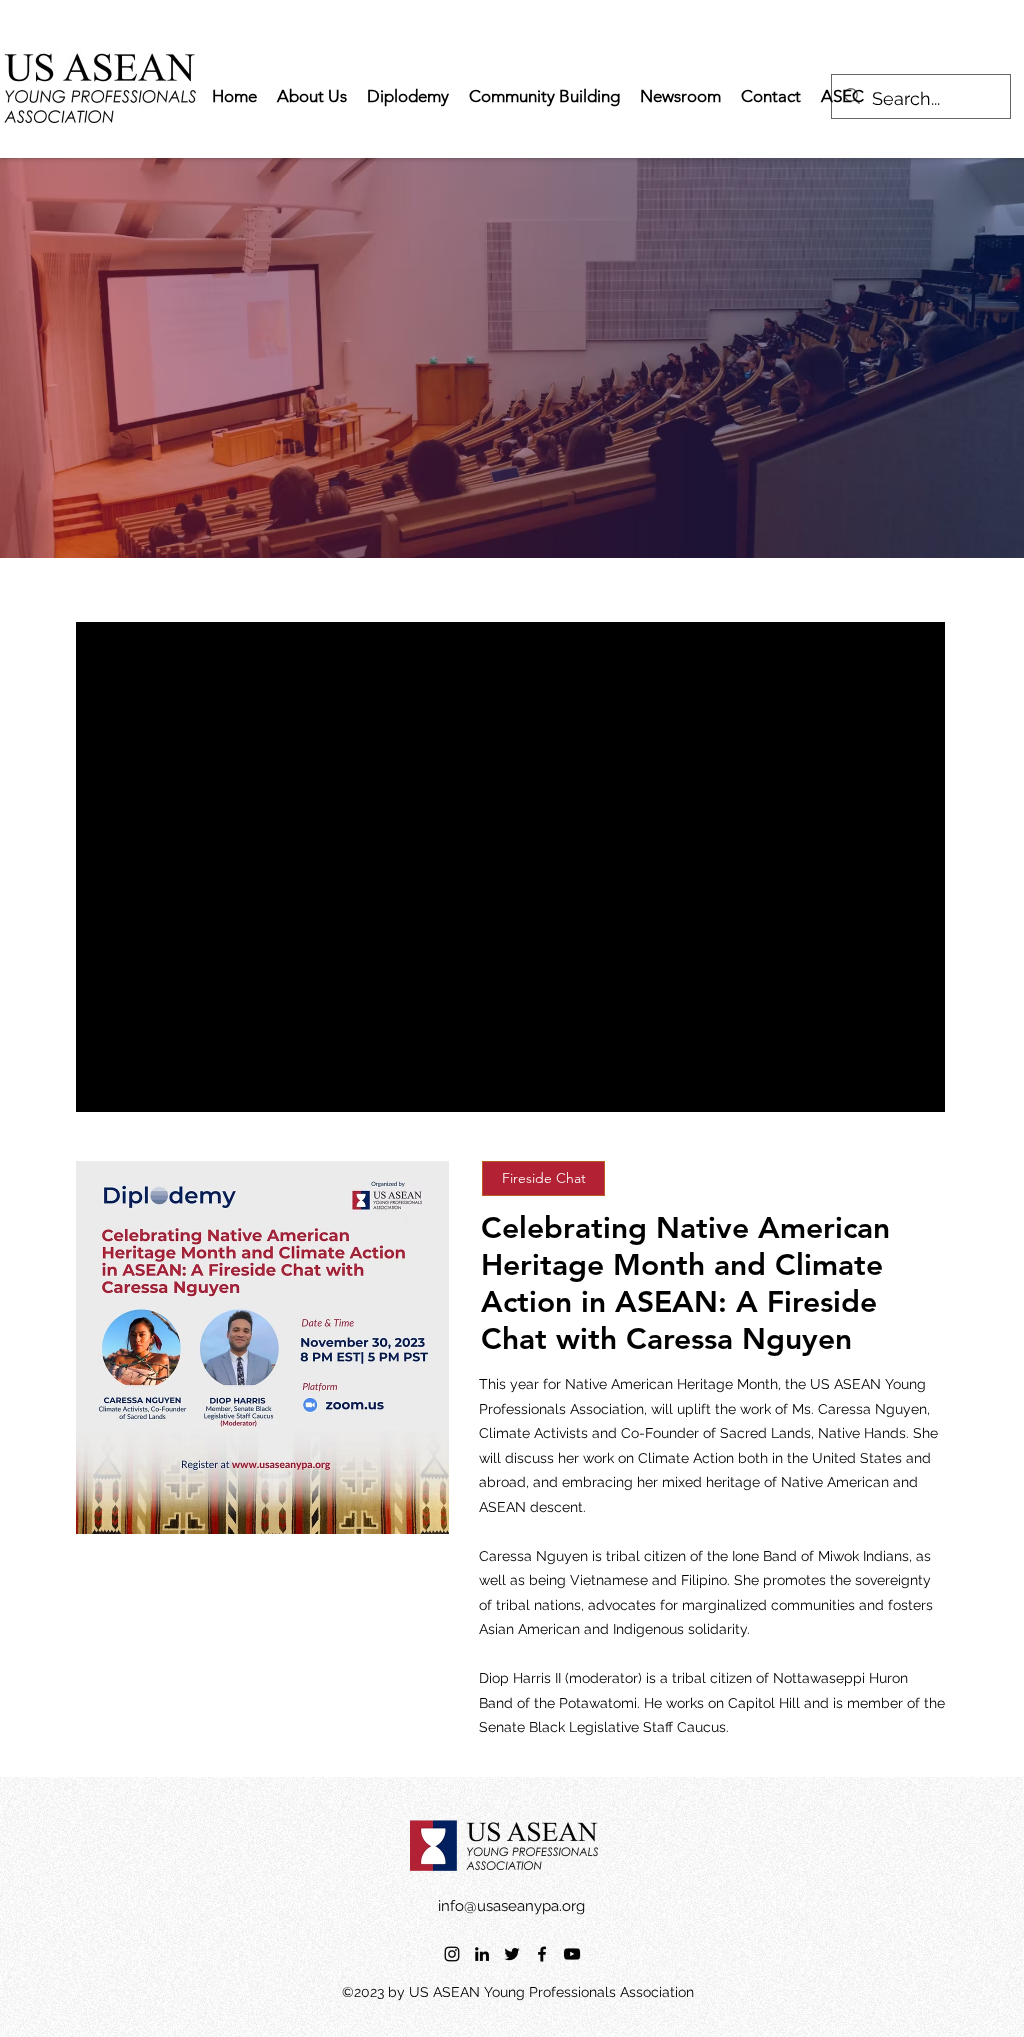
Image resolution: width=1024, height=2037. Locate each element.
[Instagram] (452, 1954)
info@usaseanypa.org (511, 1906)
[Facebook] (542, 1954)
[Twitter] (512, 1954)
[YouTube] (572, 1954)
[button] (543, 1178)
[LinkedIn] (482, 1954)
